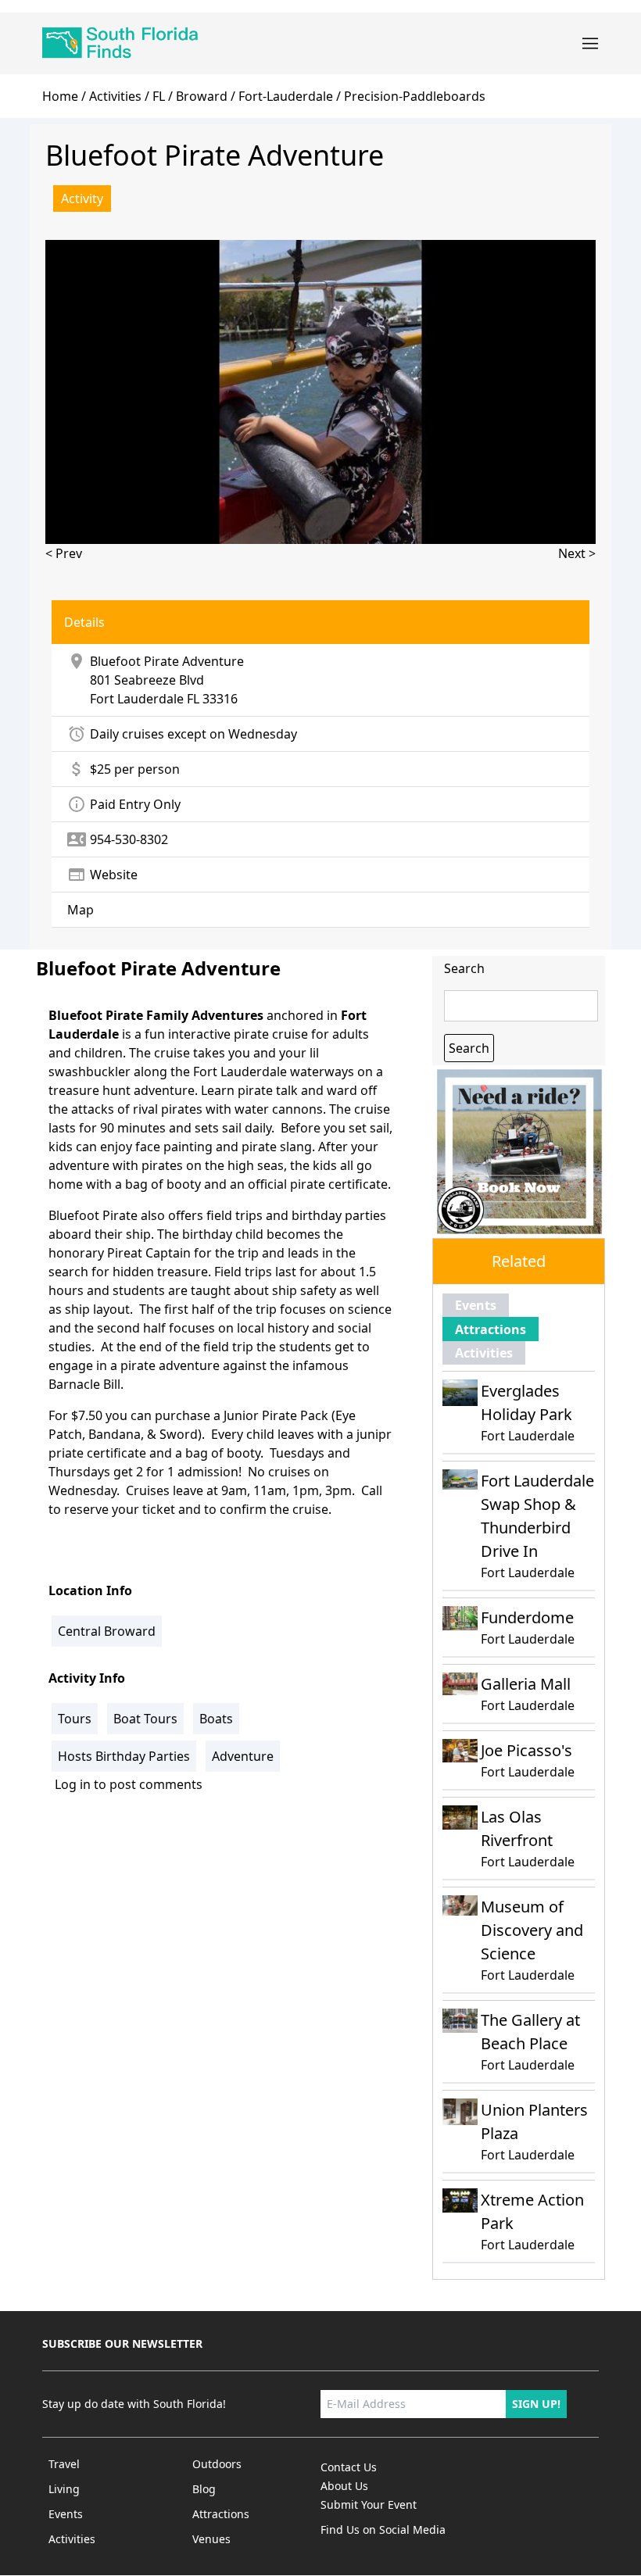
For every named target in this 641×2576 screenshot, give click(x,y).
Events (476, 1305)
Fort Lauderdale (137, 699)
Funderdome (527, 1617)
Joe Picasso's (526, 1750)
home (60, 96)
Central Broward (107, 1631)
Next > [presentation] (577, 553)
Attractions (491, 1329)
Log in (73, 1784)
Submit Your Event (369, 2504)
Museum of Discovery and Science (532, 1930)
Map (81, 910)
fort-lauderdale (286, 96)
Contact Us (349, 2467)
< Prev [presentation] (64, 553)
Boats (216, 1719)
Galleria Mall (526, 1684)
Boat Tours (145, 1719)
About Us (344, 2486)
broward (202, 96)
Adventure (243, 1756)
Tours (75, 1719)
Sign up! (536, 2404)
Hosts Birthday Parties (124, 1756)
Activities (115, 96)
